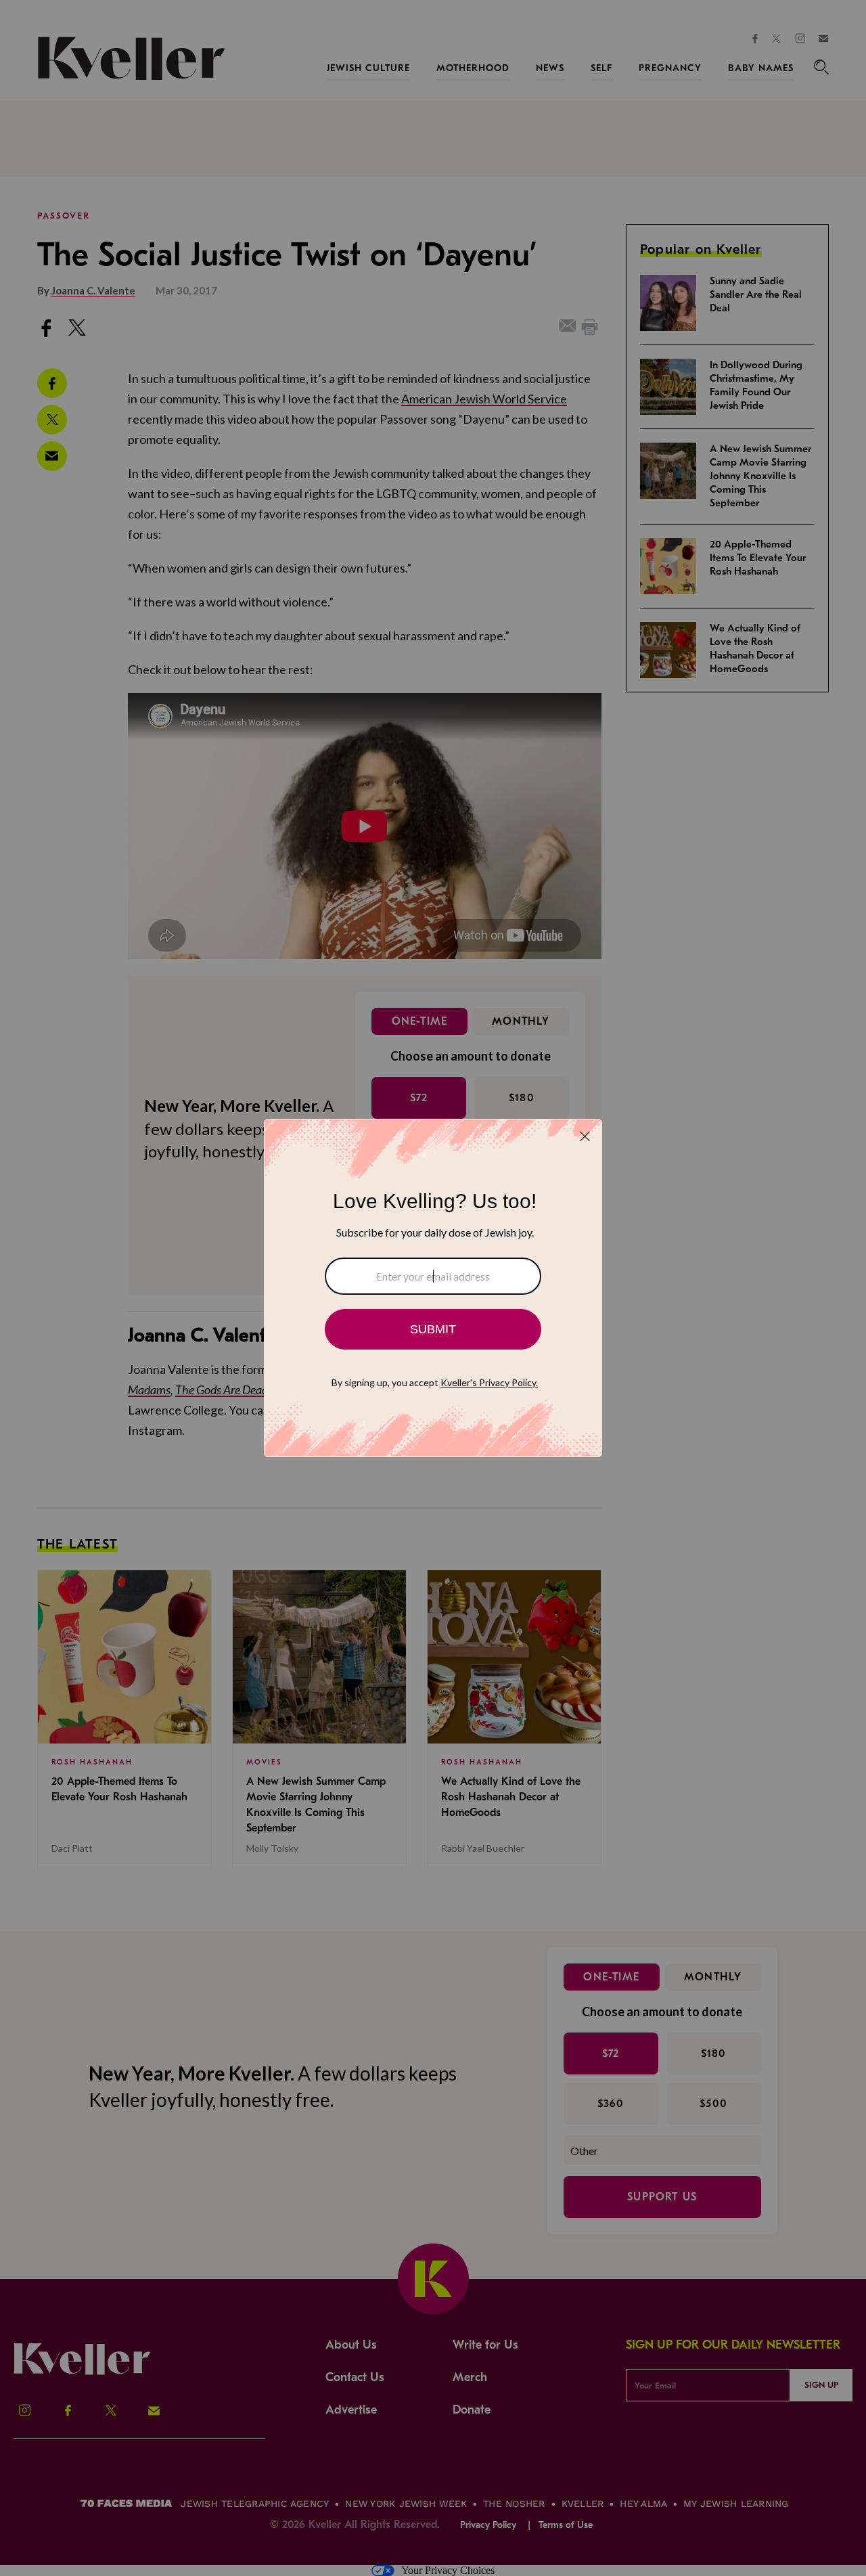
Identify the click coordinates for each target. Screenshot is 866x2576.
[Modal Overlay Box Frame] (433, 1288)
